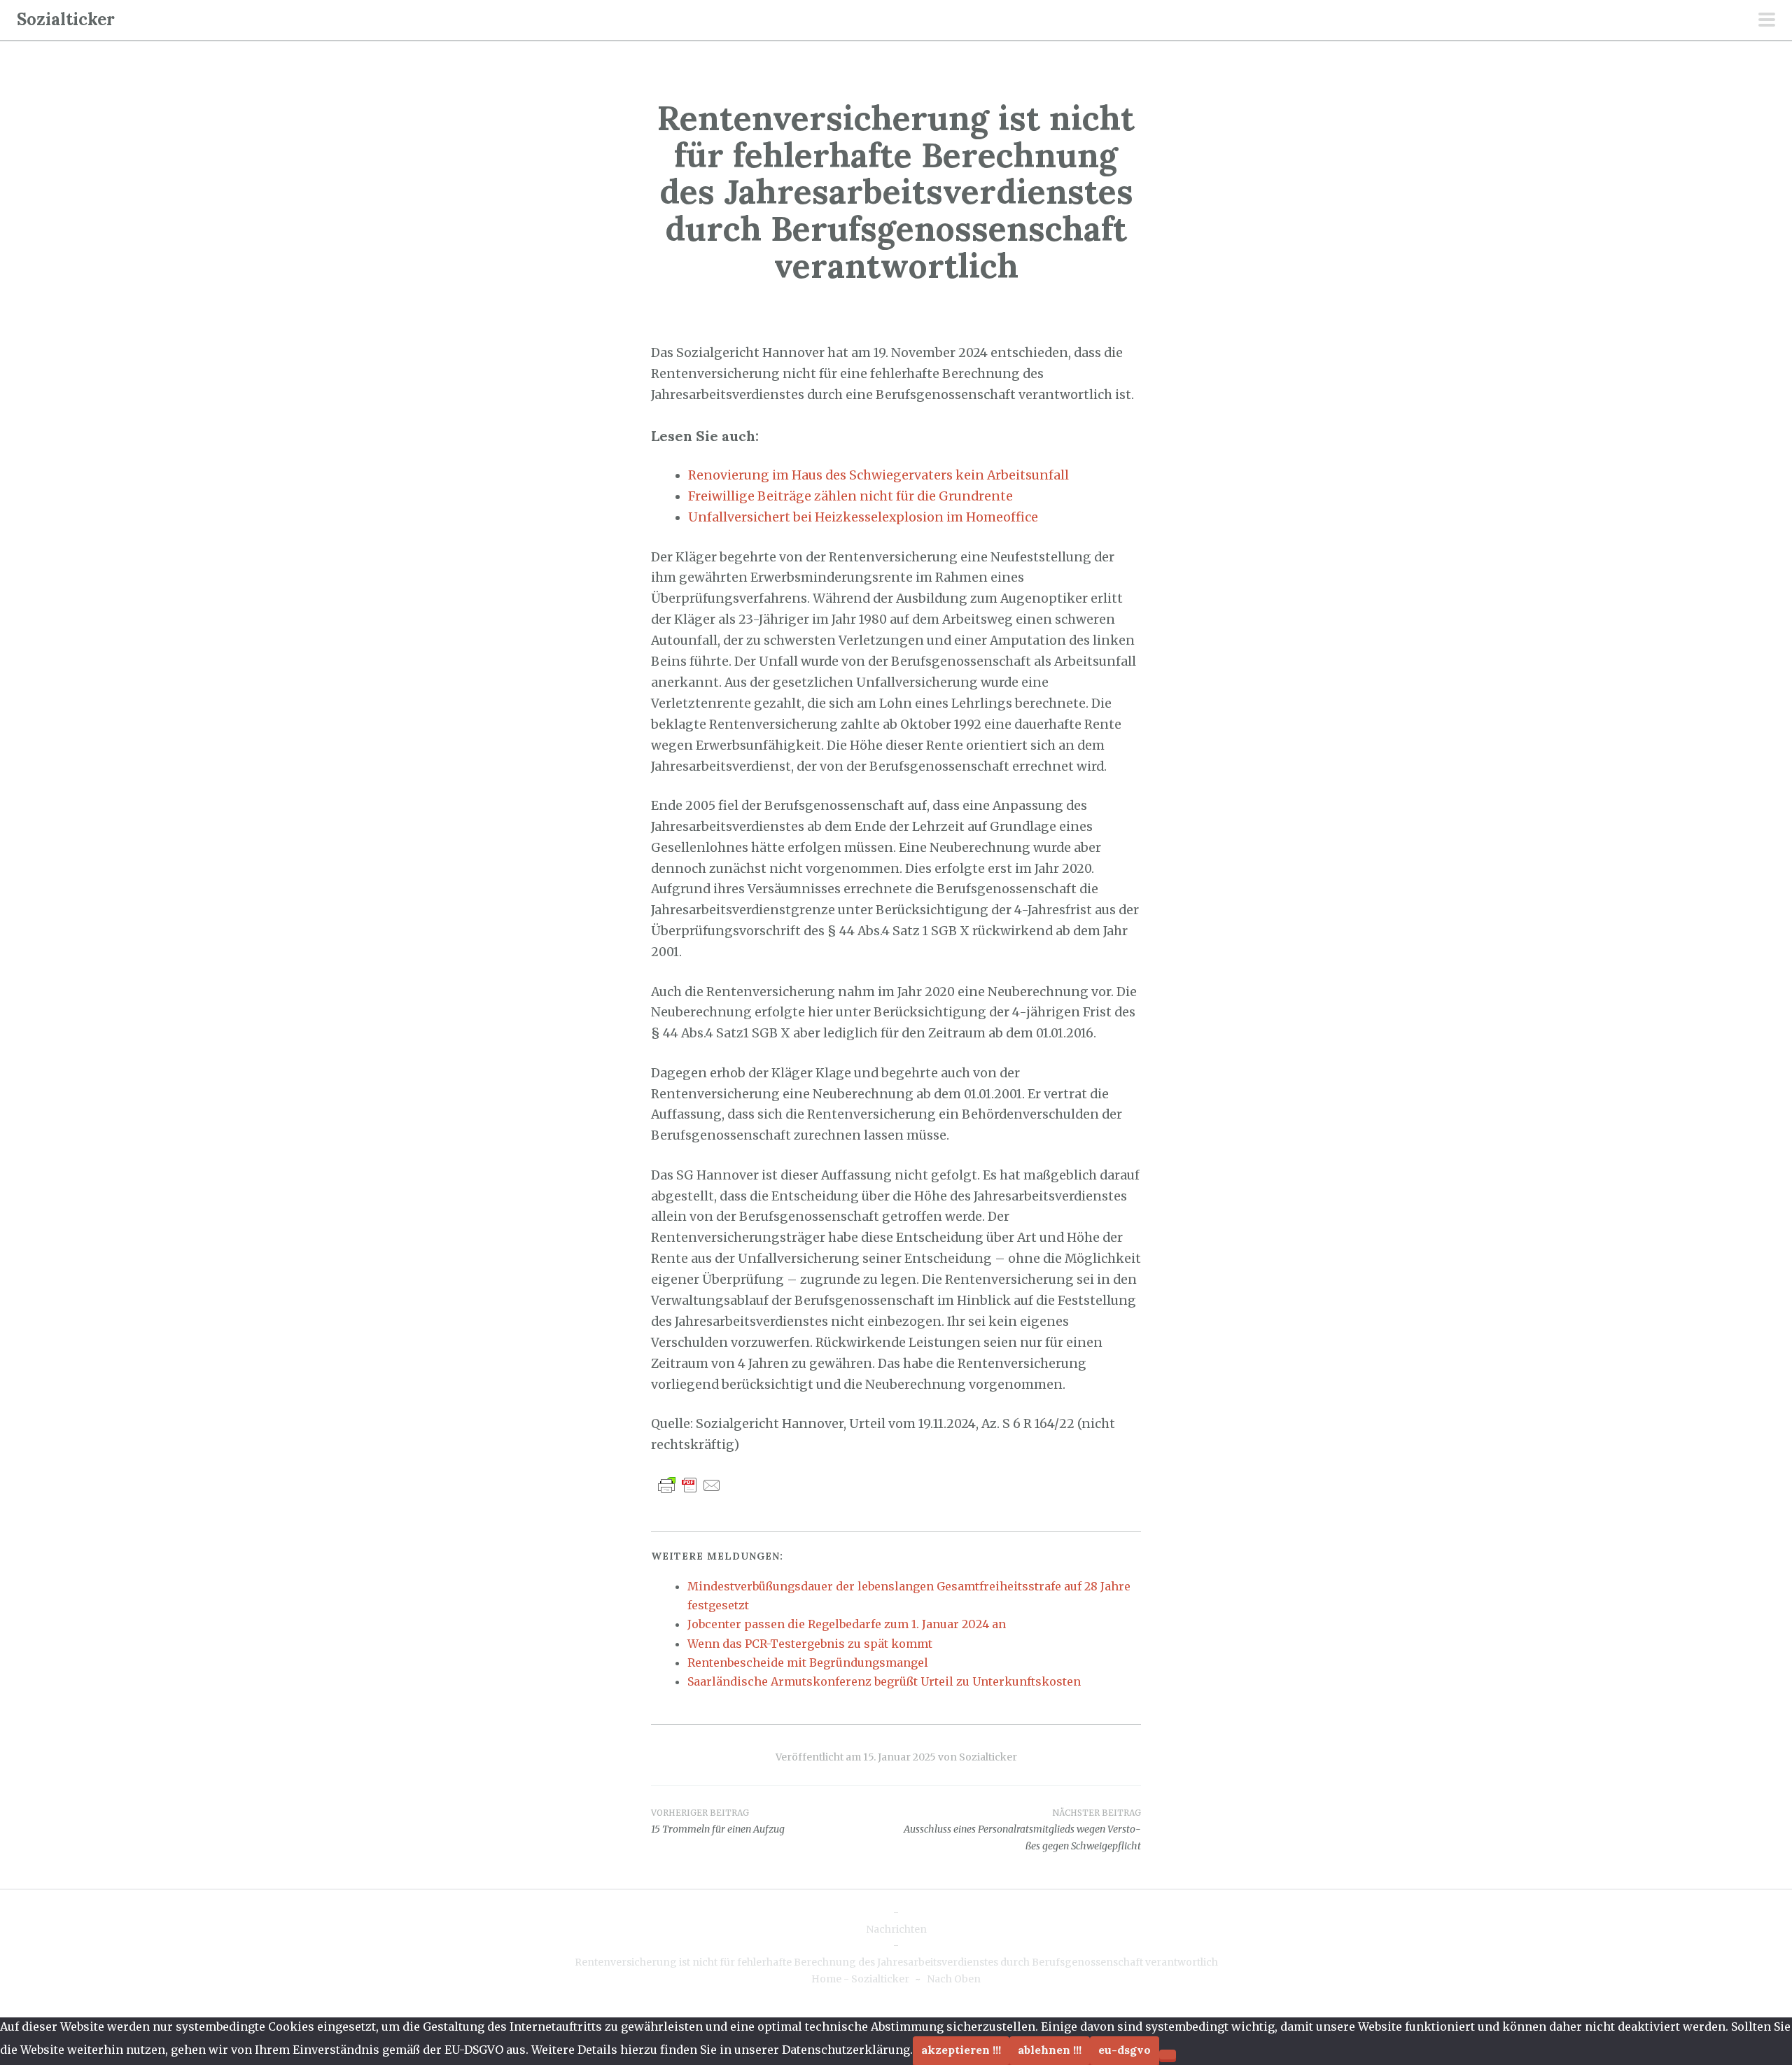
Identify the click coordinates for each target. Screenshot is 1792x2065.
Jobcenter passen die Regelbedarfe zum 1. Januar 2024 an (847, 1624)
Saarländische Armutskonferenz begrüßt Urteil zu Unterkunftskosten (884, 1681)
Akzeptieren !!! (961, 2050)
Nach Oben (954, 1979)
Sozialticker (66, 19)
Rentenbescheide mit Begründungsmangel (808, 1662)
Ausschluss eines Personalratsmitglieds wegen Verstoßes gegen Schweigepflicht (1022, 1830)
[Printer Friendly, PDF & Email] (689, 1485)
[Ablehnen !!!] (1168, 2054)
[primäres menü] (1767, 21)
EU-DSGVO (1125, 2050)
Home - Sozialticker (860, 1979)
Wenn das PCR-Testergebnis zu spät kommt (810, 1644)
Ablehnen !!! (1050, 2050)
